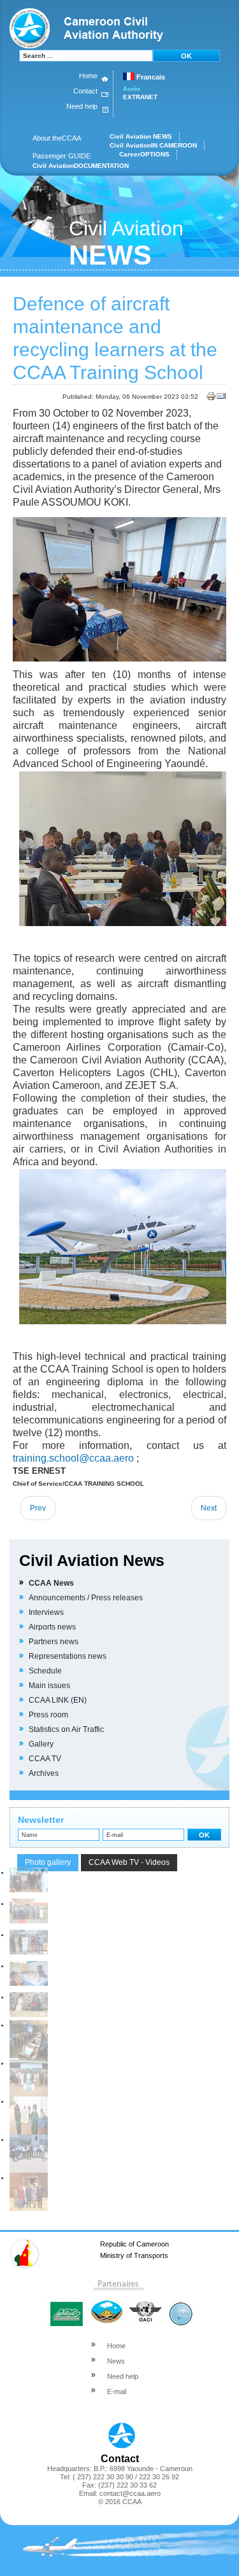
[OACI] (145, 2305)
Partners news (54, 1642)
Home (88, 76)
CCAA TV (45, 1759)
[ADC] (67, 2305)
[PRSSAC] (180, 2305)
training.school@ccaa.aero (75, 1458)
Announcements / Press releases (86, 1598)
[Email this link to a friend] (221, 399)
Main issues (49, 1686)
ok (186, 56)
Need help (82, 106)
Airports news (52, 1627)
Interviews (46, 1612)
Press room (48, 1715)
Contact (85, 91)
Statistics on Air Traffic (66, 1729)
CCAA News (51, 1583)
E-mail (117, 2392)
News (116, 2361)
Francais (150, 77)
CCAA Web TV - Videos (129, 1862)
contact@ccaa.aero (130, 2493)
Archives (44, 1773)
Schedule (45, 1671)
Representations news (68, 1656)
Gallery (41, 1744)
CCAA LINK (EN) (58, 1700)
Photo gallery (48, 1862)
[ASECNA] (105, 2305)
